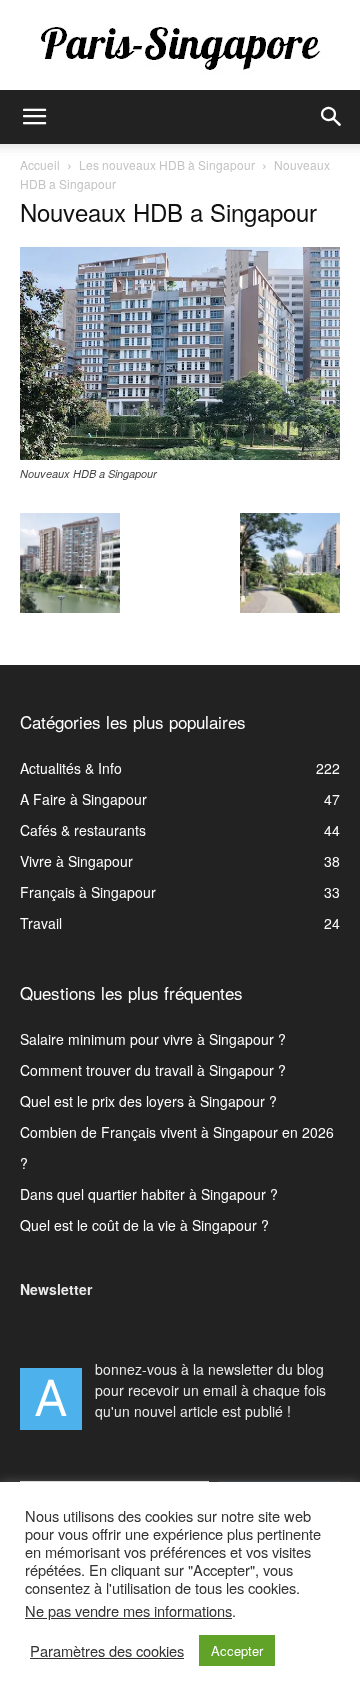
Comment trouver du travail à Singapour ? (153, 1070)
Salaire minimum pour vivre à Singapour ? (153, 1039)
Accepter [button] (237, 1650)
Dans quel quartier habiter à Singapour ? (149, 1194)
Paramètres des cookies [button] (107, 1651)
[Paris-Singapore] (180, 47)
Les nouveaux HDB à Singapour (167, 164)
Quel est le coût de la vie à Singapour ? (144, 1225)
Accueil (40, 164)
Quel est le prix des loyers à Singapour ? (148, 1101)
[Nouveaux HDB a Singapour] (180, 454)
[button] (34, 117)
